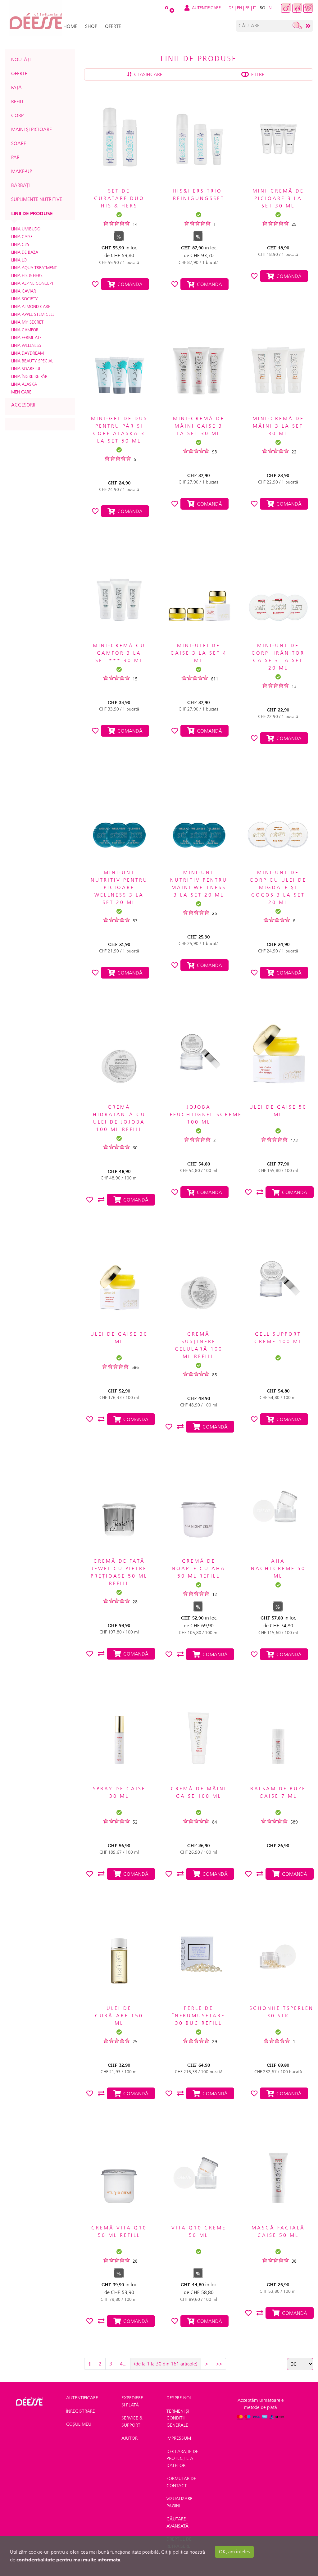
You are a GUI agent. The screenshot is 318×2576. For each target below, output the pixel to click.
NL (271, 8)
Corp (17, 115)
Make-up (22, 171)
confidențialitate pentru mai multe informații (68, 2560)
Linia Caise (22, 237)
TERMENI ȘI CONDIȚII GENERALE (178, 2418)
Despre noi (179, 2398)
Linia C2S (20, 244)
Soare (19, 143)
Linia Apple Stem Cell (33, 314)
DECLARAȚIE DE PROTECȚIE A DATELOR (182, 2458)
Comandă (129, 284)
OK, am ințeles (234, 2552)
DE (231, 8)
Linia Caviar (24, 291)
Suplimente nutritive (37, 199)
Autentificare (82, 2398)
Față (16, 87)
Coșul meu (79, 2424)
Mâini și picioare (32, 129)
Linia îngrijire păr (29, 376)
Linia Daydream (27, 353)
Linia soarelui (26, 369)
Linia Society (25, 299)
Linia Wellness (26, 345)
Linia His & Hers (27, 275)
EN (239, 8)
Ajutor (129, 2438)
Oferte (19, 73)
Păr (15, 157)
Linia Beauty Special (32, 361)
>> (219, 2364)
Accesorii (23, 405)
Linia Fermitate (26, 338)
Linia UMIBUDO (26, 229)
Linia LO (19, 260)
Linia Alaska (24, 384)
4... (123, 2364)
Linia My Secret (27, 322)
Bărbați (20, 185)
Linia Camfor (25, 330)
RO (262, 8)
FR (248, 8)
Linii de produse (32, 213)
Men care (21, 392)
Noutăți (21, 59)
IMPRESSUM (179, 2438)
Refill (18, 101)
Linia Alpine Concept (32, 283)
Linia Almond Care (31, 307)
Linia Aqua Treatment (34, 268)
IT (255, 8)
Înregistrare (81, 2411)
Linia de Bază (25, 252)
